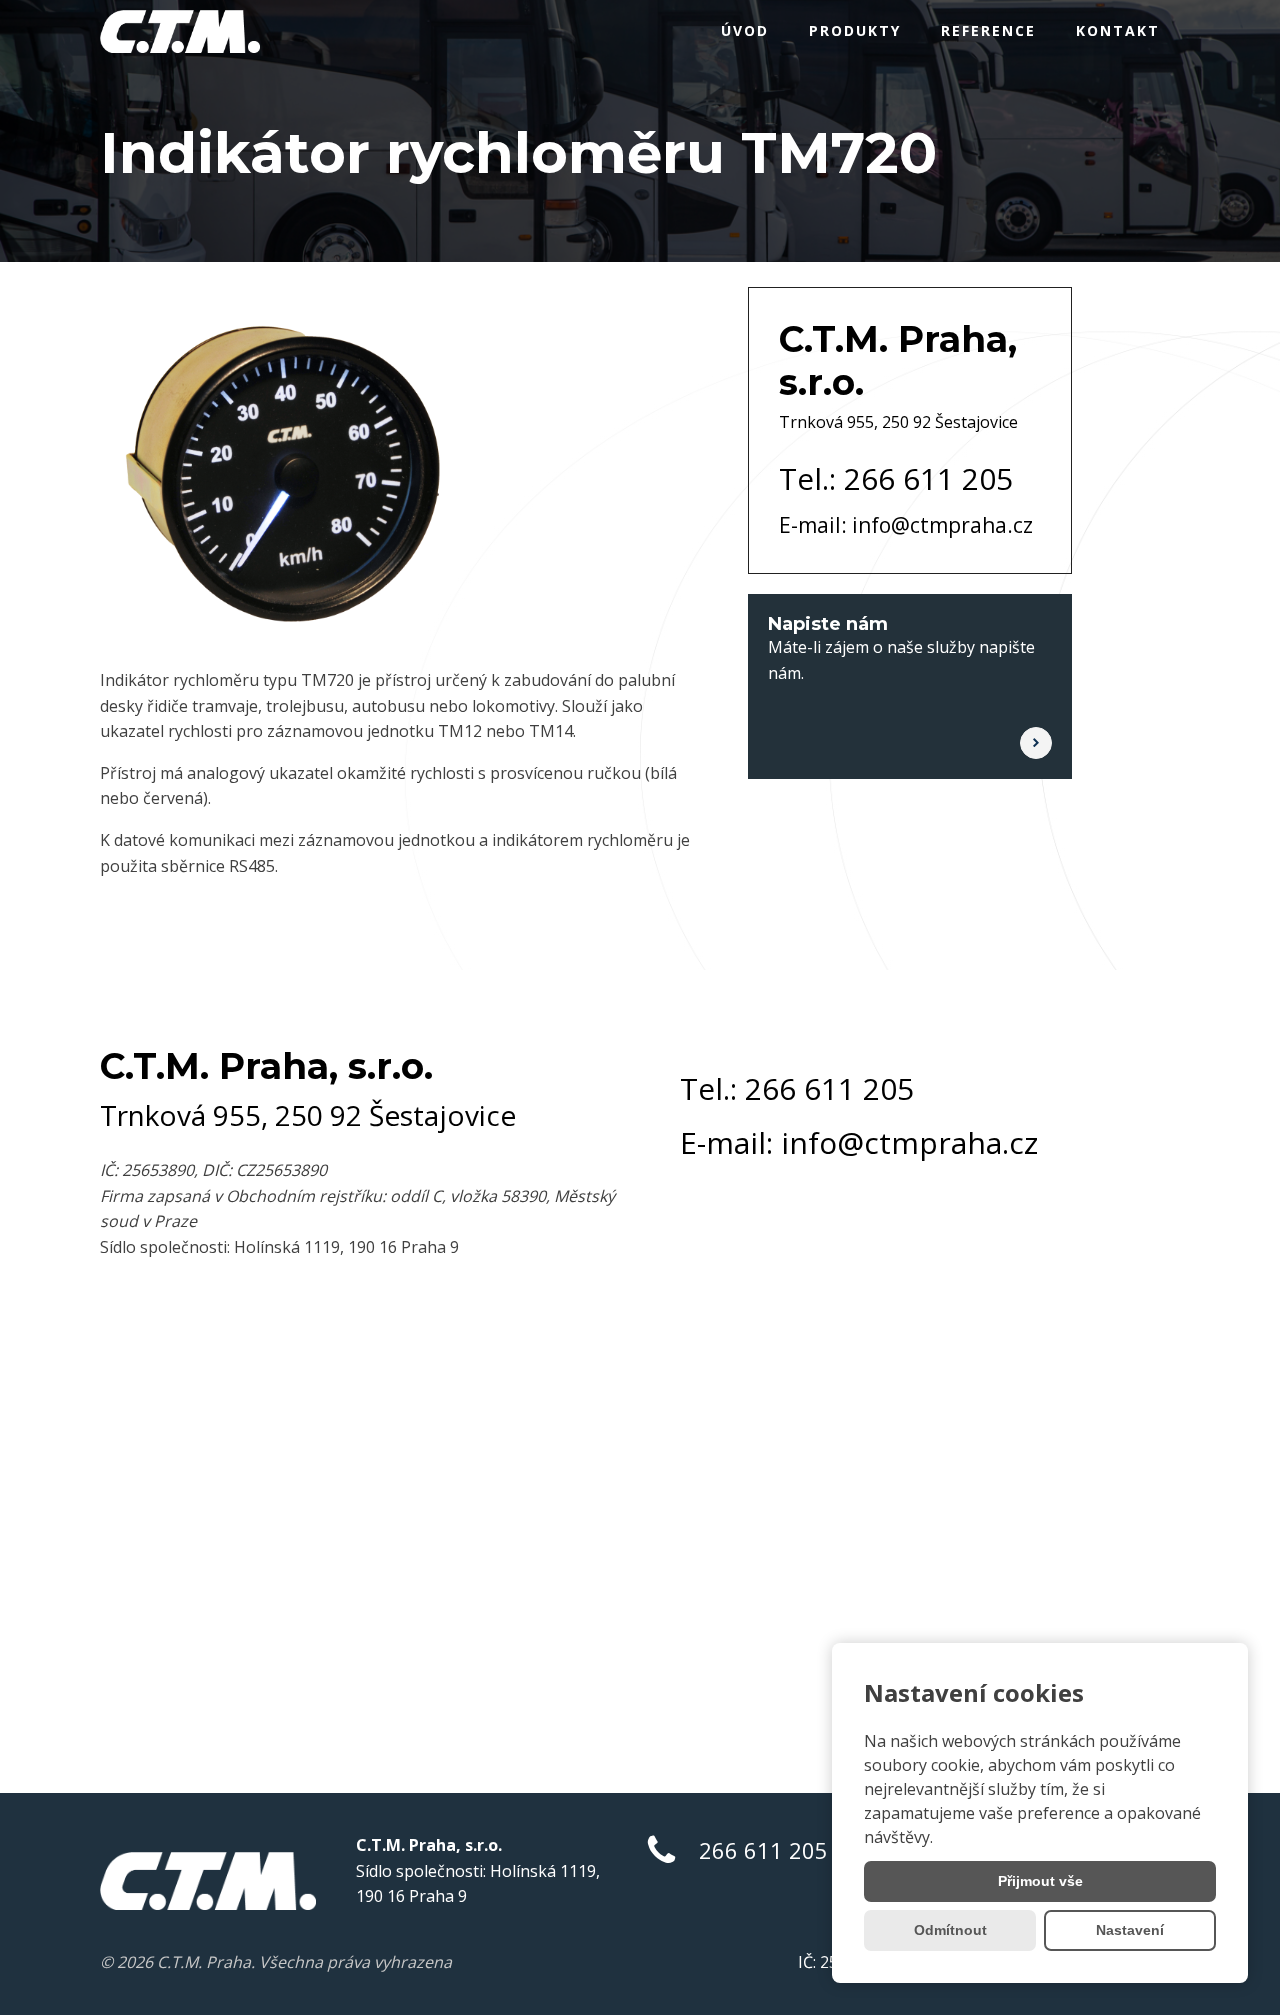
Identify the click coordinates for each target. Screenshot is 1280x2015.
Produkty (855, 30)
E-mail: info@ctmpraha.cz (906, 525)
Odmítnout (950, 1930)
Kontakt (1118, 30)
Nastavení (1130, 1930)
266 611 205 (763, 1850)
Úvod (745, 30)
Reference (988, 30)
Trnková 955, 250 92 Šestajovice (898, 422)
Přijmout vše (1040, 1881)
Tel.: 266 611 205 (896, 478)
